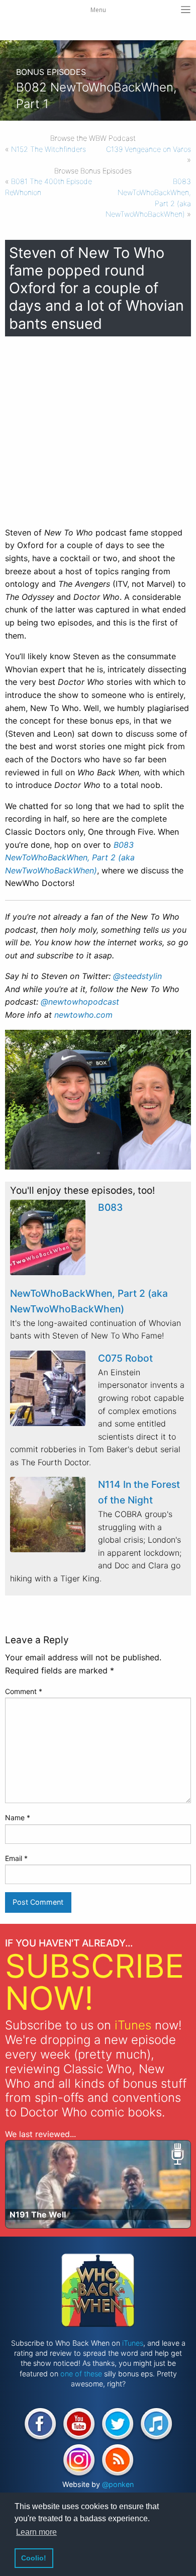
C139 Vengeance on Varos (149, 149)
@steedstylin (137, 976)
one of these (81, 2374)
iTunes (133, 2025)
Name (18, 1817)
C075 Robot (125, 1358)
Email (16, 1858)
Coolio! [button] (34, 2558)
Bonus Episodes (51, 72)
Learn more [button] (36, 2532)
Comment (24, 1691)
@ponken (118, 2484)
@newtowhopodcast (80, 1002)
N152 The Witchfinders (48, 149)
